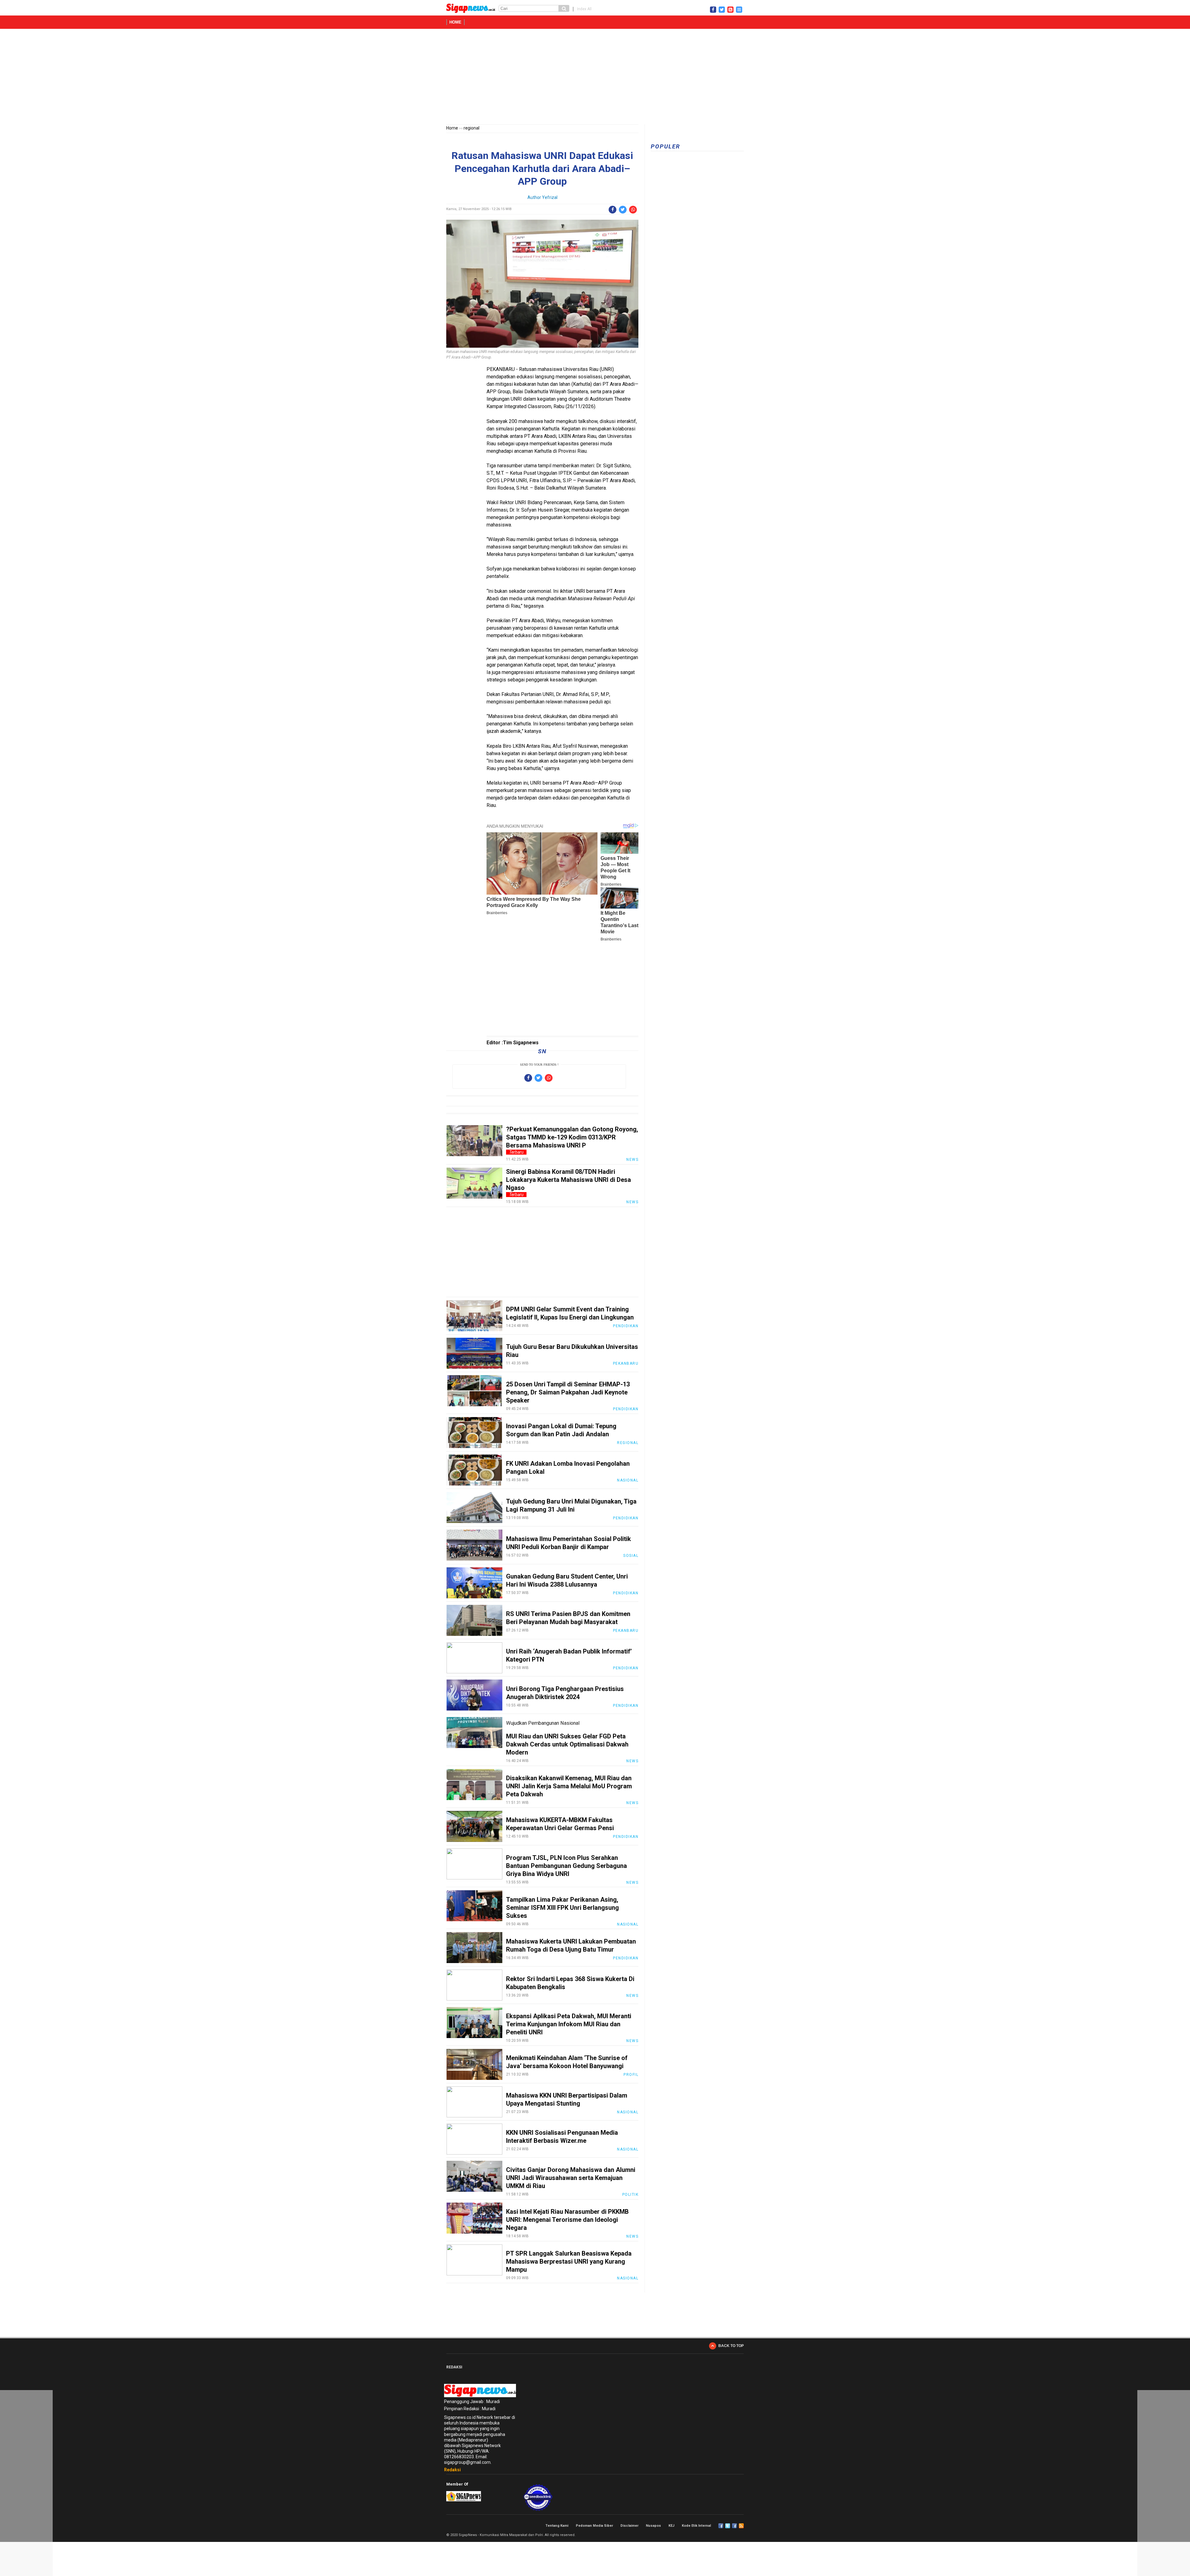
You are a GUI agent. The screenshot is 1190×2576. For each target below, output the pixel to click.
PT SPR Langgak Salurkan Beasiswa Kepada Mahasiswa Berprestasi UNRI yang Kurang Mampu (569, 2261)
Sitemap (734, 2526)
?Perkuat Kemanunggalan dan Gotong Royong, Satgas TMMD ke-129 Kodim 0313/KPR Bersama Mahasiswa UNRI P (572, 1137)
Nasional (628, 1480)
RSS (741, 2526)
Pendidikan (626, 1326)
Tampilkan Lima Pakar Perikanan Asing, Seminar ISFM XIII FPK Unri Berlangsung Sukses (562, 1908)
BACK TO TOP (731, 2346)
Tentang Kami (557, 2526)
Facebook (721, 2526)
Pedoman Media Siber (594, 2526)
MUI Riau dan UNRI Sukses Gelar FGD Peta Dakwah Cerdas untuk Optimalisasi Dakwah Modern (567, 1744)
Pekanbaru (626, 1363)
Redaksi (452, 2470)
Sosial (631, 1556)
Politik (630, 2195)
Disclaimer (629, 2526)
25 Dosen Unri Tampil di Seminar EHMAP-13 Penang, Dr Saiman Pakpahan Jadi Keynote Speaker (568, 1392)
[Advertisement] (595, 78)
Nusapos (653, 2526)
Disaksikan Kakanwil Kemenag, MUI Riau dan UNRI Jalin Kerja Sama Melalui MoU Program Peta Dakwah (569, 1786)
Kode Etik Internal (696, 2526)
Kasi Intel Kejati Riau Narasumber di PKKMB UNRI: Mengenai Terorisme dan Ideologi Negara (567, 2220)
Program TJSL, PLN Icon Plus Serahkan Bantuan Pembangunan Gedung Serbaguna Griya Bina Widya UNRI (566, 1866)
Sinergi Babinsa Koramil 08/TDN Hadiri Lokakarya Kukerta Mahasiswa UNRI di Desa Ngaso (569, 1180)
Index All (584, 9)
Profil (631, 2075)
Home (455, 22)
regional (472, 128)
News (632, 1160)
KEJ (671, 2526)
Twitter (728, 2526)
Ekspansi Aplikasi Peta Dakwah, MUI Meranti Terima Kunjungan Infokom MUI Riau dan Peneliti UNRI (569, 2024)
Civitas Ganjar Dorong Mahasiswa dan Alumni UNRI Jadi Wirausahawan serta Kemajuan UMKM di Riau (571, 2178)
